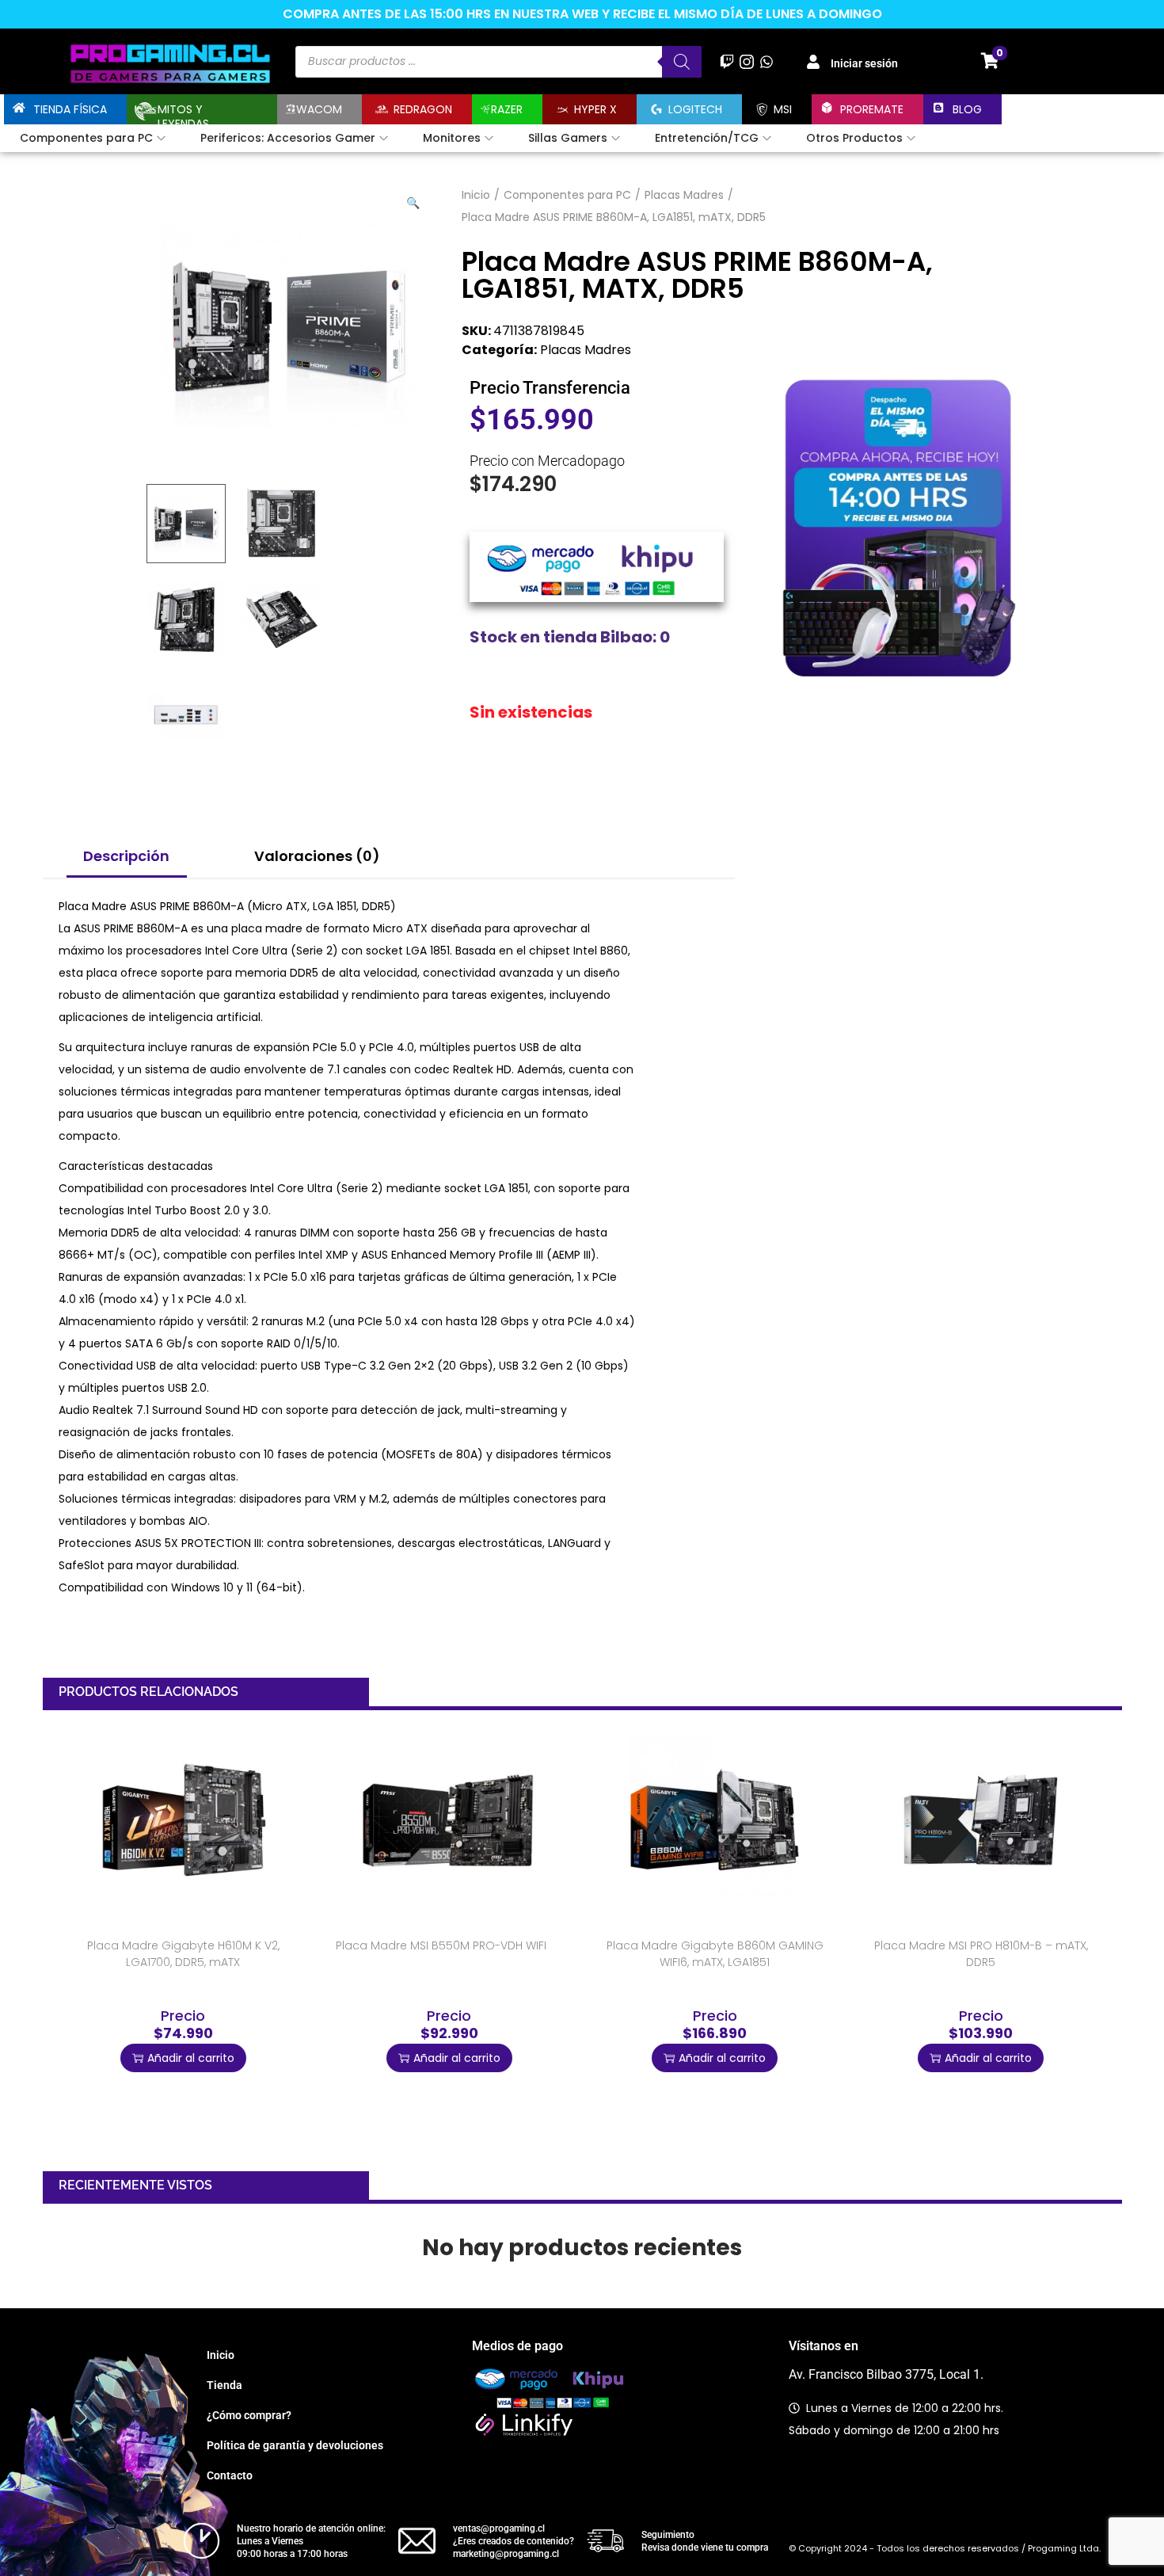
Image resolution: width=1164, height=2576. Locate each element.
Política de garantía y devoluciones (295, 2445)
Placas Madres (684, 195)
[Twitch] (727, 61)
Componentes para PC (567, 195)
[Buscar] (682, 62)
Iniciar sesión (864, 63)
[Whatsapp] (767, 61)
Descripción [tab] (126, 856)
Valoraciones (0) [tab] (317, 856)
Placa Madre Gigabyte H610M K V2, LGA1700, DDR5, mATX (183, 1954)
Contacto (230, 2475)
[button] (414, 200)
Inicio (476, 195)
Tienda (224, 2385)
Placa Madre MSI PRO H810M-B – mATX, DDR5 (981, 1954)
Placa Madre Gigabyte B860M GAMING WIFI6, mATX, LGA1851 (715, 1954)
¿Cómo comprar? (249, 2415)
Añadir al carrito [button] (191, 2058)
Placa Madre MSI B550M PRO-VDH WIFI (441, 1945)
